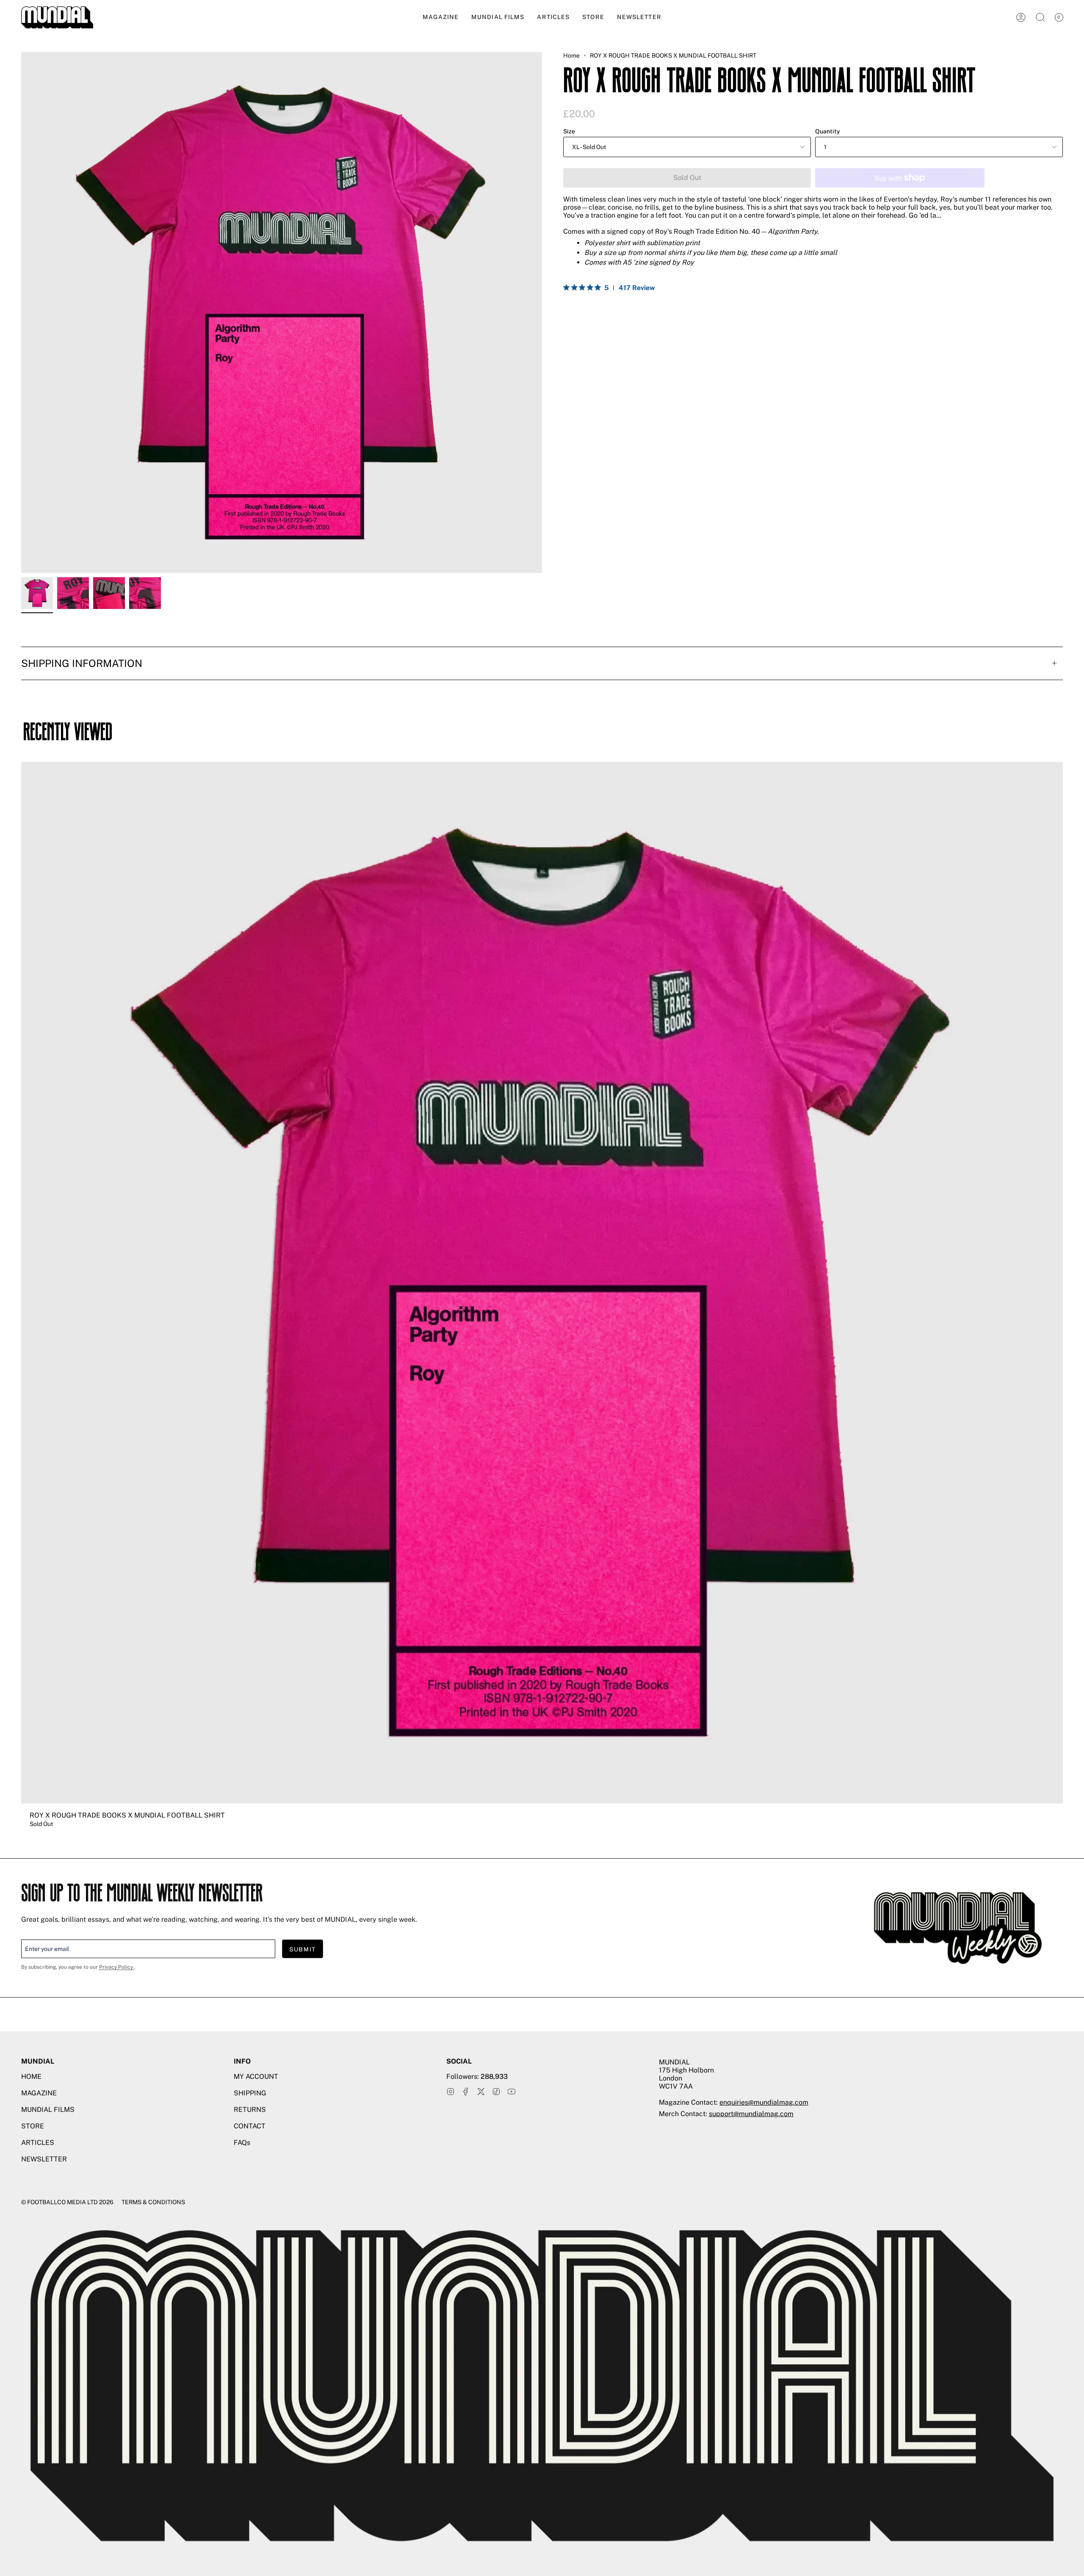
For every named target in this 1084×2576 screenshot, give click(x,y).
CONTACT (250, 2126)
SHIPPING (250, 2093)
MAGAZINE (39, 2093)
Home (571, 55)
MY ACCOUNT (256, 2077)
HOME (31, 2077)
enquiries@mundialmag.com (764, 2102)
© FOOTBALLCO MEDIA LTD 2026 (67, 2202)
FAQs (242, 2143)
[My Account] (1021, 17)
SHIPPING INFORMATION (82, 663)
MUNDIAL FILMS (48, 2110)
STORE (33, 2126)
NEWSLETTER (44, 2159)
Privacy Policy (117, 1967)
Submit (303, 1949)
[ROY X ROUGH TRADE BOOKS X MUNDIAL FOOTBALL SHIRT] (37, 593)
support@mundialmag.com (751, 2114)
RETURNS (250, 2110)
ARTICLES (38, 2143)
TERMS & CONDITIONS (153, 2202)
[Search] (1040, 17)
